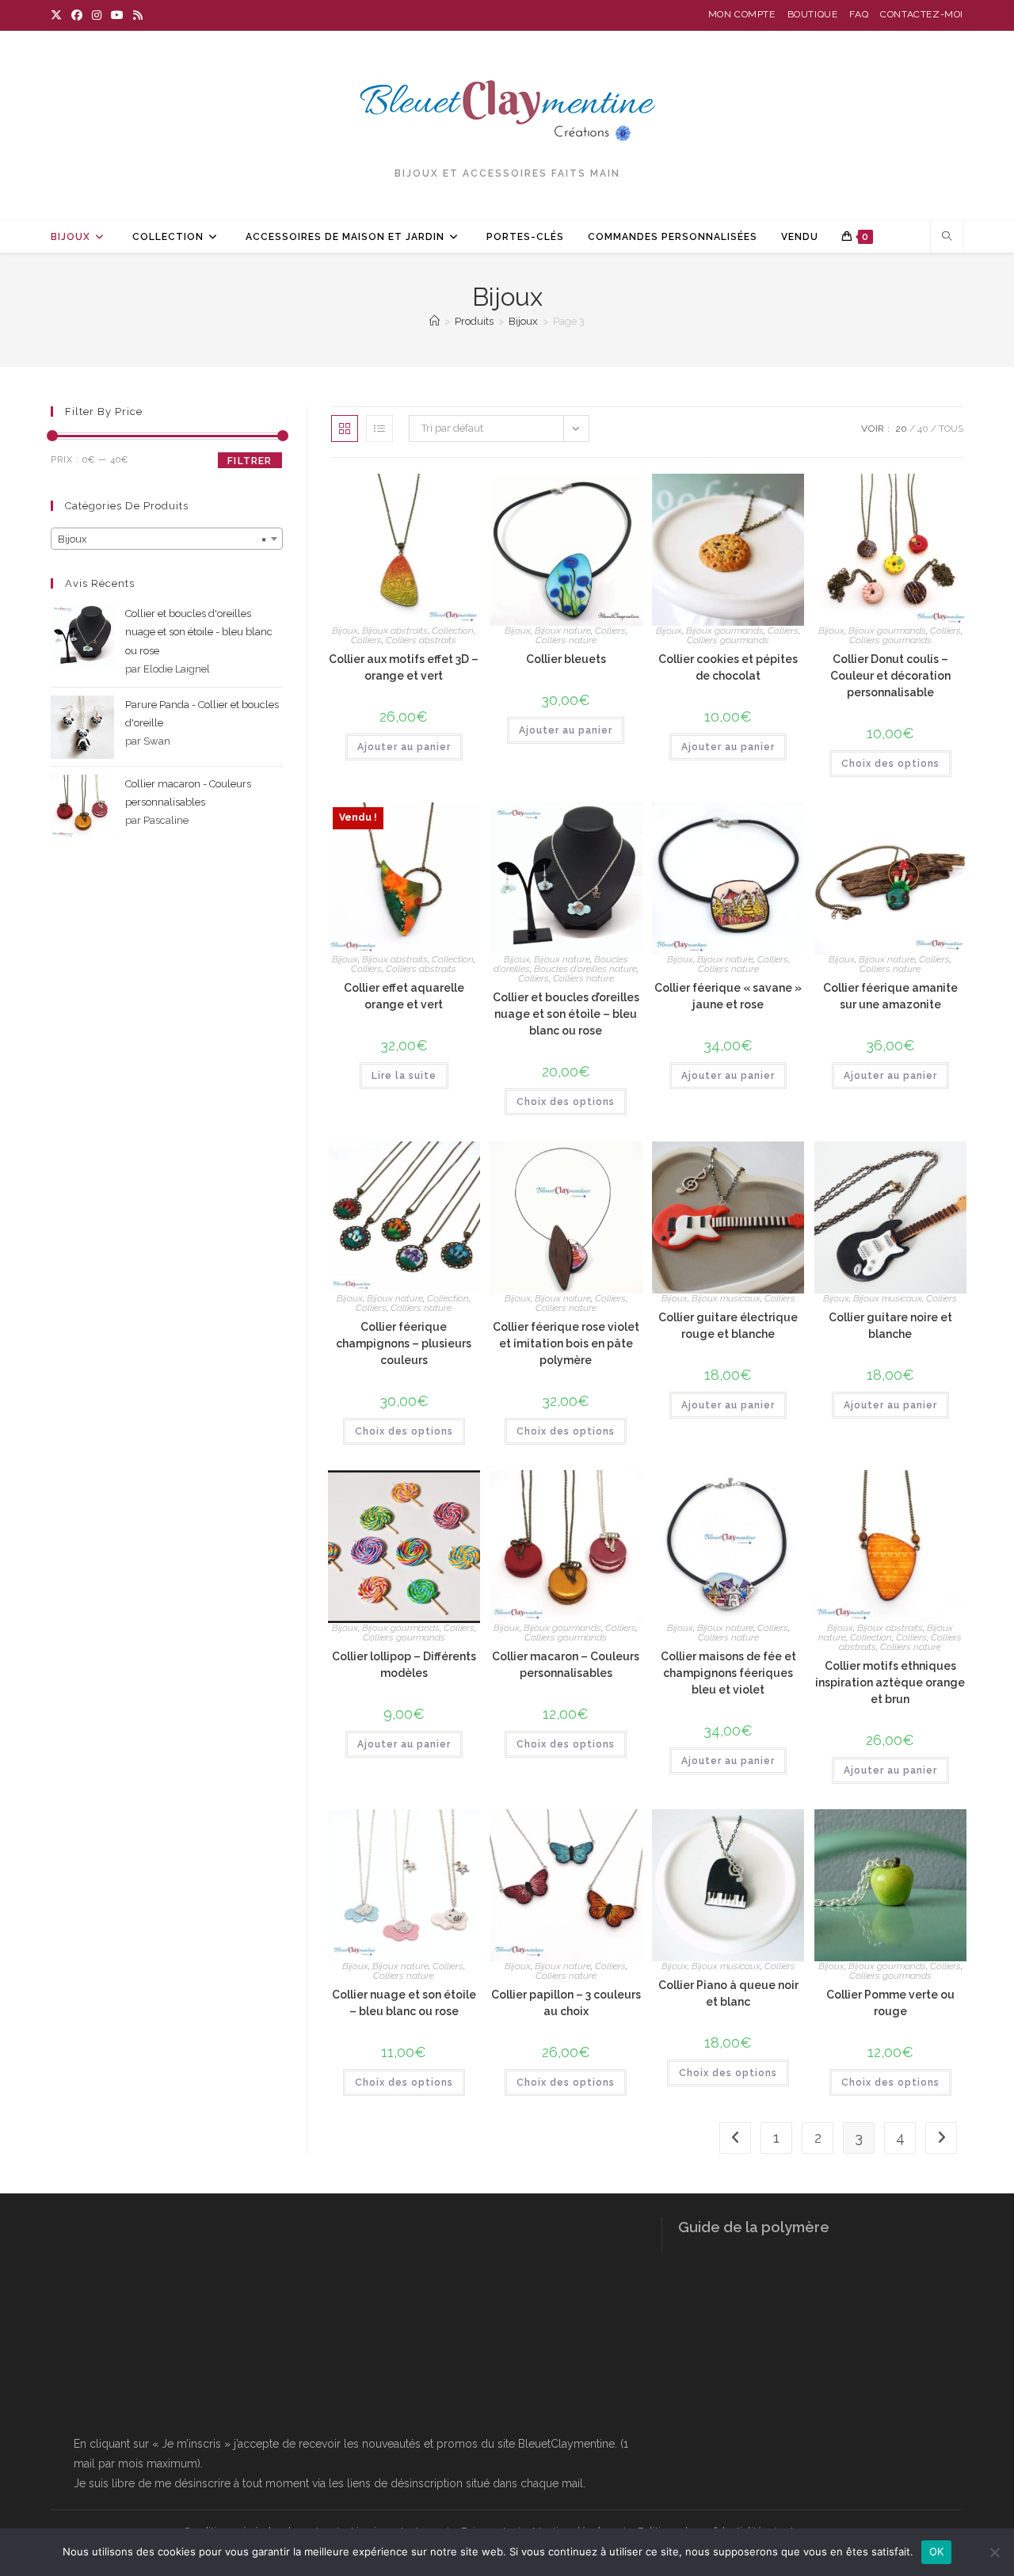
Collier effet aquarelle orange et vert (404, 996)
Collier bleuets (566, 659)
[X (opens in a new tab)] (59, 15)
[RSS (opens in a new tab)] (138, 15)
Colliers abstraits (421, 640)
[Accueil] (435, 321)
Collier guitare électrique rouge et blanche (728, 1326)
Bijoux (345, 631)
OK (937, 2551)
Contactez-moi (922, 14)
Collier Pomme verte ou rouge (890, 2003)
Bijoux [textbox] (162, 539)
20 (901, 429)
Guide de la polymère (754, 2227)
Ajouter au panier (404, 747)
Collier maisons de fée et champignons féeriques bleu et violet (728, 1673)
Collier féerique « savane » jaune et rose (728, 996)
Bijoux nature (563, 631)
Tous (951, 429)
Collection (453, 631)
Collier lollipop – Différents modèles (404, 1665)
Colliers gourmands (728, 640)
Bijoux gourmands (725, 631)
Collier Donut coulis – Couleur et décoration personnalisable (890, 676)
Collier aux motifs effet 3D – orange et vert (404, 667)
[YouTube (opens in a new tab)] (117, 15)
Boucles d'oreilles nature (585, 969)
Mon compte (742, 14)
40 (923, 429)
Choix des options (890, 764)
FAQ (859, 14)
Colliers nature (566, 640)
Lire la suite (404, 1076)
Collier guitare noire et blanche (890, 1326)
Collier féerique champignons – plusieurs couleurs (404, 1343)
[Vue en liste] (379, 429)
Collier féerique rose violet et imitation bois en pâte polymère (566, 1343)
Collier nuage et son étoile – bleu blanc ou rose (404, 2003)
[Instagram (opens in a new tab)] (97, 15)
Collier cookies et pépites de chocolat (728, 667)
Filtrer (250, 461)
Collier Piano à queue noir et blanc (728, 1993)
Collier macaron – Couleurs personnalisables (566, 1665)
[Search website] (947, 238)
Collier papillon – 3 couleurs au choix (566, 2003)
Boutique (813, 14)
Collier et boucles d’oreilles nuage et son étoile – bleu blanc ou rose (566, 1014)
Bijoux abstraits (395, 631)
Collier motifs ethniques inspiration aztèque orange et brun (890, 1682)
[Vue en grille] (345, 429)
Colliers (366, 640)
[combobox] (167, 539)
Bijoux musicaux (726, 1298)
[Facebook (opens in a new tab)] (77, 15)
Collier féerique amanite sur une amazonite (890, 996)
